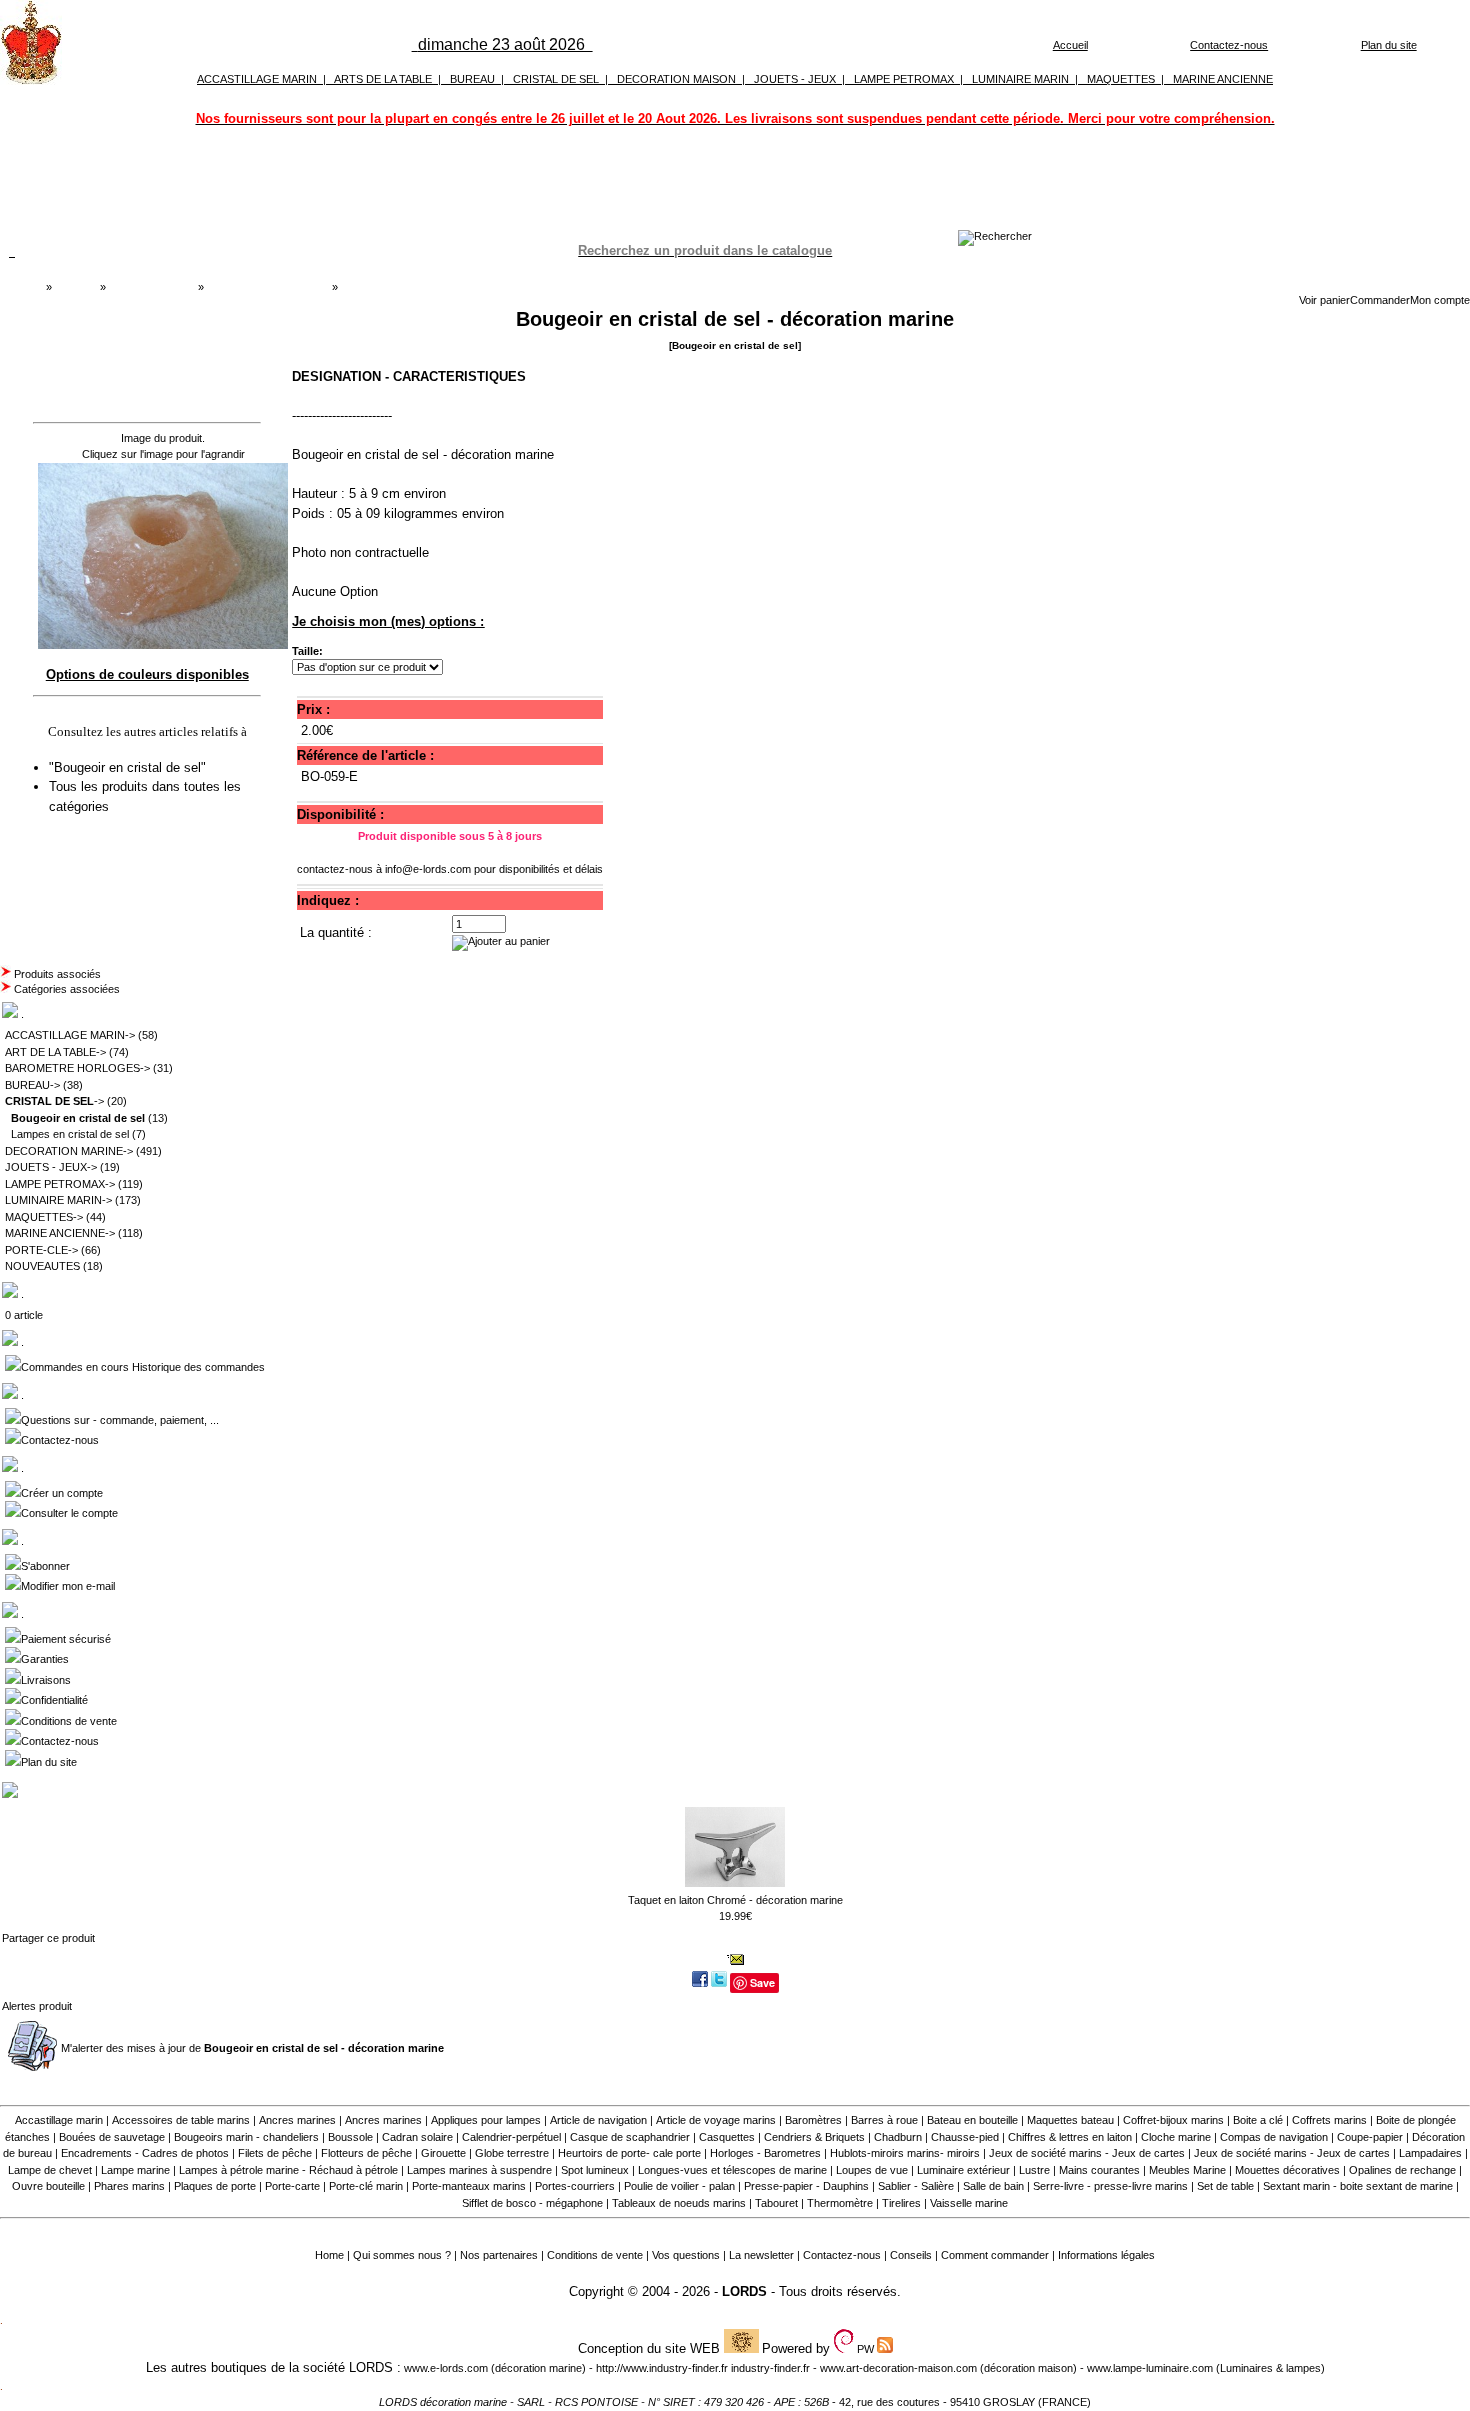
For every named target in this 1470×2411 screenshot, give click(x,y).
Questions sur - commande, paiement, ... (120, 1420)
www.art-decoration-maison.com (898, 2368)
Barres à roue (884, 2120)
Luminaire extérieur (963, 2170)
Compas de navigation (1274, 2137)
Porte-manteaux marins (469, 2186)
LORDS (744, 2291)
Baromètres (813, 2120)
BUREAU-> (32, 1085)
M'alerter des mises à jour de (252, 2048)
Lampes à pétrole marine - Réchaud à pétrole (288, 2170)
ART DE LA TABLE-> (55, 1052)
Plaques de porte (215, 2186)
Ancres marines (297, 2120)
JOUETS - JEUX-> (51, 1167)
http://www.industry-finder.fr (662, 2368)
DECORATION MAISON (676, 79)
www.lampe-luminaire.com (1150, 2368)
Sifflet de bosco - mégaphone (532, 2203)
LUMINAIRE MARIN (1020, 79)
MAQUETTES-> (44, 1217)
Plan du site (1389, 45)
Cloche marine (1176, 2137)
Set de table (1225, 2186)
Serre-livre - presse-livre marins (1110, 2186)
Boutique (76, 287)
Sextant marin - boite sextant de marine (1358, 2186)
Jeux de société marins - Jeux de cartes (1087, 2153)
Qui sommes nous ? (402, 2255)
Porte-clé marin (367, 2186)
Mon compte (1440, 300)
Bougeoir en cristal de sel (268, 287)
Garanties (45, 1659)
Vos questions (686, 2255)
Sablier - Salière (916, 2186)
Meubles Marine (1187, 2170)
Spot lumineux (595, 2170)
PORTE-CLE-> (41, 1250)
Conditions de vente (69, 1721)
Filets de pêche (275, 2153)
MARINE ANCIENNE (1223, 79)
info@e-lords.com (428, 869)
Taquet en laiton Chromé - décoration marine (735, 1900)
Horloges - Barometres (765, 2153)
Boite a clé (1258, 2120)
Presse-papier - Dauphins (806, 2186)
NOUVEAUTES (42, 1266)
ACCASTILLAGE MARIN (257, 79)
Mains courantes (1099, 2170)
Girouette (443, 2153)
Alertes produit (37, 2006)
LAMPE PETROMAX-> (60, 1184)
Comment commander (995, 2255)
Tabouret (776, 2203)
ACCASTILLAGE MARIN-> (70, 1035)
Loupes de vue (872, 2170)
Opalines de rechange (1402, 2170)
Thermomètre (840, 2203)
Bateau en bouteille (972, 2120)
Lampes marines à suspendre (479, 2170)
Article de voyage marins (716, 2120)
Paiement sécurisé (66, 1639)
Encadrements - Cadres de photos (145, 2153)
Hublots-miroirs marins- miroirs (905, 2153)
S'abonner (45, 1566)
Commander (1380, 300)
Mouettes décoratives (1287, 2170)
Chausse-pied (965, 2137)
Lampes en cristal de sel (70, 1134)
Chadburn (898, 2137)
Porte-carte (292, 2186)
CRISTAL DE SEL (556, 79)
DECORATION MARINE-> (69, 1151)
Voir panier (1324, 300)
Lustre (1034, 2170)
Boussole (350, 2137)
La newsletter (761, 2255)
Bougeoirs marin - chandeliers (246, 2137)
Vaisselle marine (969, 2203)
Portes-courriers (575, 2186)
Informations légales (1106, 2255)
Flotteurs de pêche (366, 2153)
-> (54, 1101)
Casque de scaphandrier (630, 2137)
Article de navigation (598, 2120)
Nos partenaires (499, 2255)
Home (329, 2255)
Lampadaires (1430, 2153)
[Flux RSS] (995, 236)
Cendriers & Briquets (814, 2137)
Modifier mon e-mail (68, 1586)
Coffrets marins (1329, 2120)
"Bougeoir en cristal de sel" (129, 767)
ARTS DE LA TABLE (383, 79)
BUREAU (472, 79)
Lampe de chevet (50, 2170)
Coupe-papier (1370, 2137)
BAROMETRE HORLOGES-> (77, 1068)
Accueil (1070, 45)
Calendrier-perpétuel (511, 2137)
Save (762, 1982)
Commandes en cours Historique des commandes (143, 1367)
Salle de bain (993, 2186)
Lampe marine (135, 2170)
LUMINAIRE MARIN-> (58, 1200)
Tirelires (901, 2203)
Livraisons (46, 1680)
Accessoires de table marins (181, 2120)
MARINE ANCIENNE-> (60, 1233)
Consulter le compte (69, 1513)
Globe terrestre (512, 2153)
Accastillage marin (59, 2120)
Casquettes (727, 2137)
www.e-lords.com (446, 2368)
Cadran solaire (417, 2137)
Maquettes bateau (1070, 2120)
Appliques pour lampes (486, 2120)
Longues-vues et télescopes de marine (732, 2170)
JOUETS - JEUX (795, 79)
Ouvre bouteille (48, 2186)
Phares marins (129, 2186)
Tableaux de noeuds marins (679, 2203)
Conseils (911, 2255)
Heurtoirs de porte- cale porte (629, 2153)
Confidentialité (54, 1700)
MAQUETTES (1121, 79)
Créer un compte (62, 1493)
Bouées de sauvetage (112, 2137)
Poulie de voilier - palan (679, 2186)
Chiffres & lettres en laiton (1070, 2137)
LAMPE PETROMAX (904, 79)
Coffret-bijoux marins (1173, 2120)
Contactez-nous (1229, 45)
